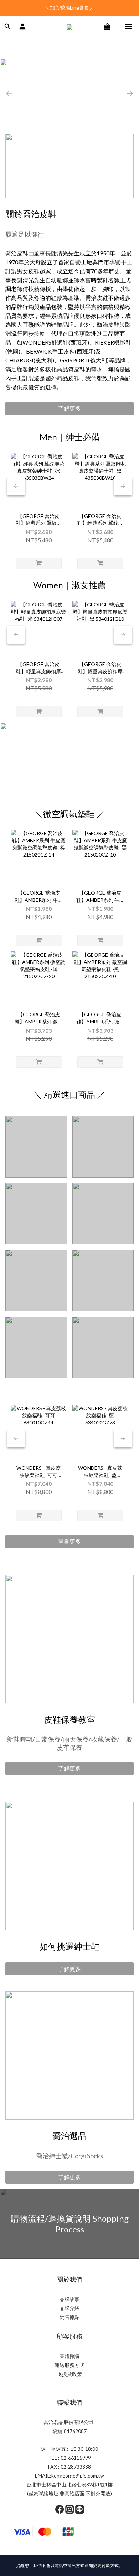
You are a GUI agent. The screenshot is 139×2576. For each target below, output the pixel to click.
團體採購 (69, 2356)
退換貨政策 (69, 2374)
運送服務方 (67, 2365)
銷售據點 (69, 2317)
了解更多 (69, 408)
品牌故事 (69, 2299)
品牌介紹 (69, 2308)
